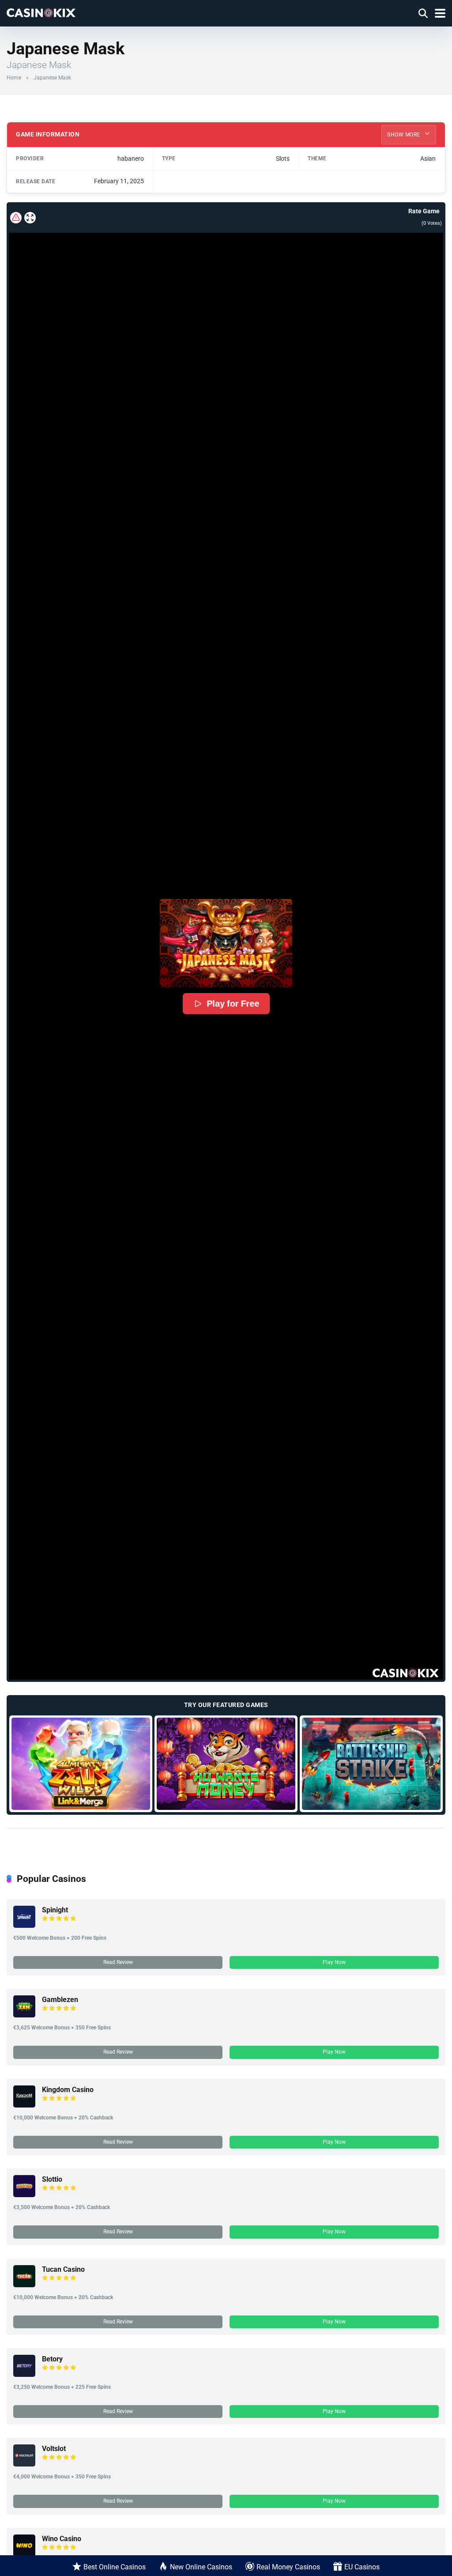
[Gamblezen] (24, 2015)
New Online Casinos (201, 2567)
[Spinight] (24, 1925)
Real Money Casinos (288, 2567)
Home (14, 78)
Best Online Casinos (115, 2567)
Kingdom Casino (68, 2090)
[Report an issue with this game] (16, 218)
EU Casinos (362, 2567)
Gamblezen (60, 2000)
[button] (226, 943)
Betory (52, 2359)
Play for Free (233, 1004)
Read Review (118, 1962)
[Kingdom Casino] (24, 2105)
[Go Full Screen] (30, 218)
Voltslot (54, 2449)
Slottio (52, 2179)
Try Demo (81, 1764)
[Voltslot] (24, 2464)
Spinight (55, 1910)
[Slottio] (24, 2195)
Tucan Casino (63, 2269)
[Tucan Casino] (24, 2285)
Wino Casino (62, 2539)
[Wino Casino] (24, 2554)
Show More (404, 135)
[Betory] (24, 2374)
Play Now (334, 1962)
